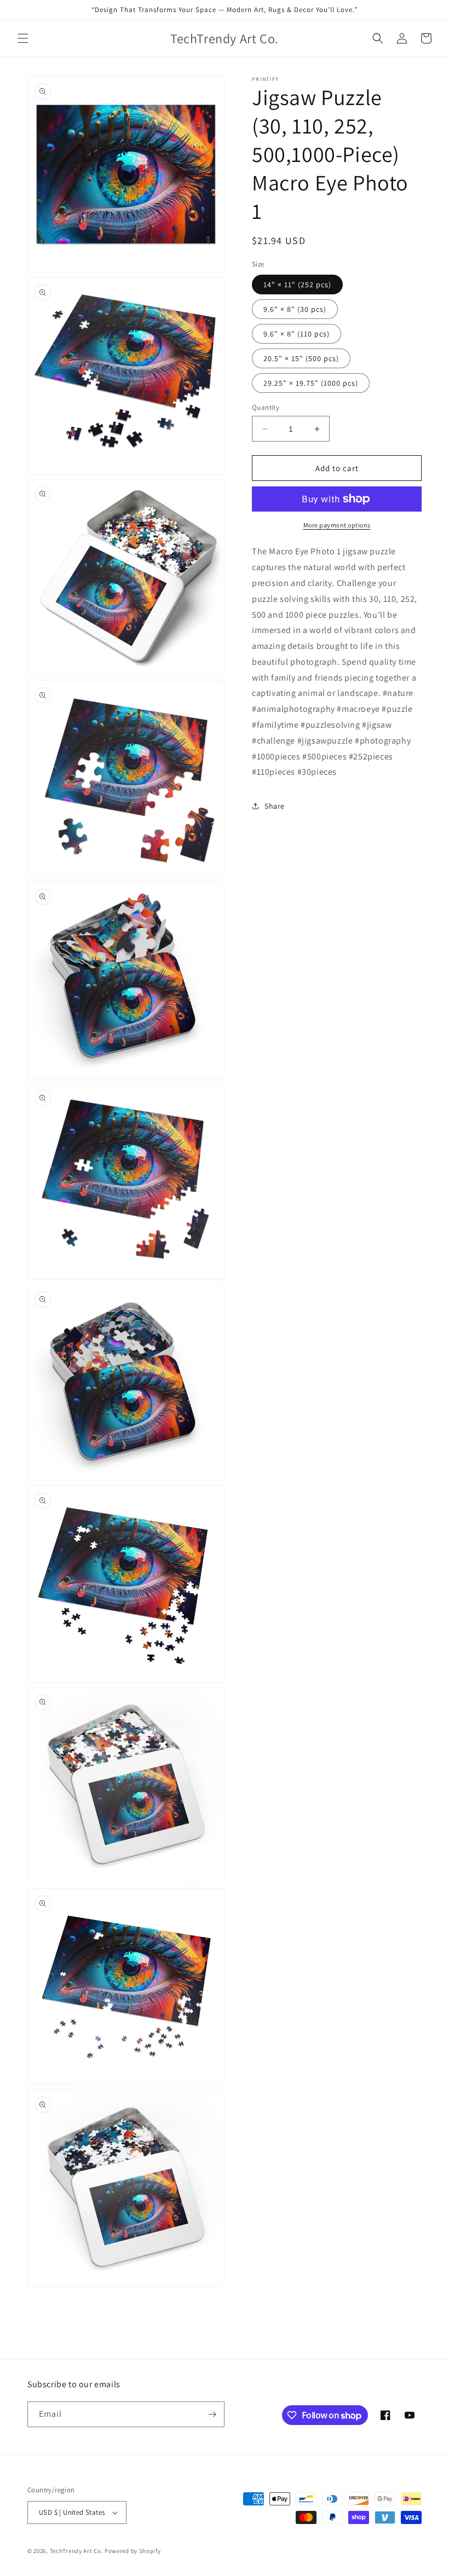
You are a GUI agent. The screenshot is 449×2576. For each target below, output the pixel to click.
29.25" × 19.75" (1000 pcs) (311, 383)
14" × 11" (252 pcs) (297, 285)
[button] (23, 38)
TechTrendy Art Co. (77, 2551)
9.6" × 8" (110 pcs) (297, 334)
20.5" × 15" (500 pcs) (301, 358)
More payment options (337, 525)
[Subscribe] (212, 2414)
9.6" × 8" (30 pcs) (295, 309)
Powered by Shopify (133, 2551)
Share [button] (275, 806)
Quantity (266, 407)
